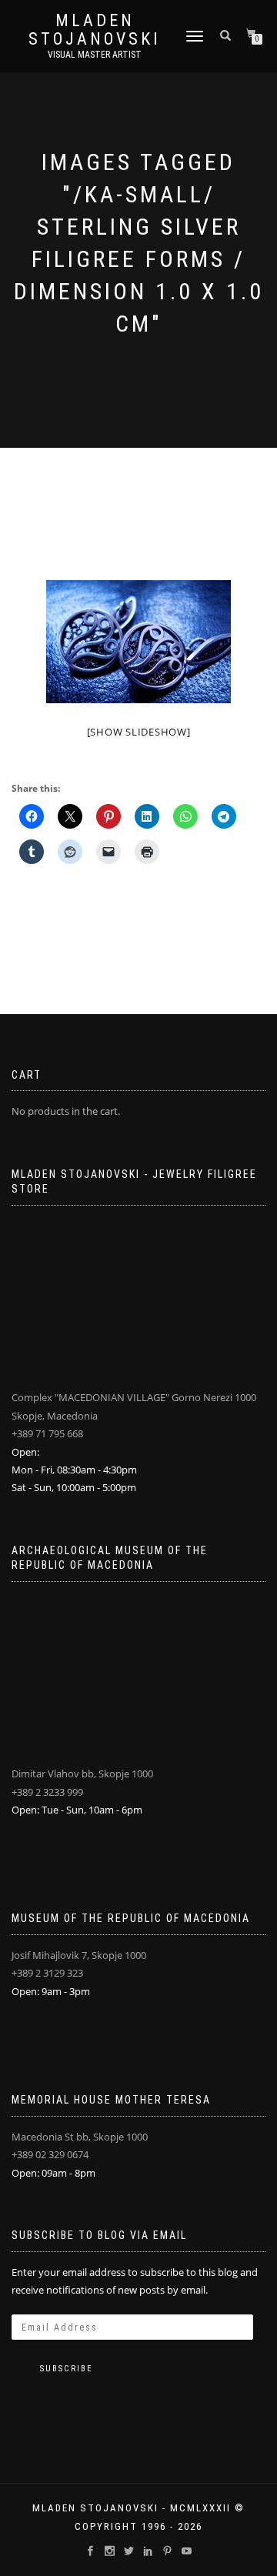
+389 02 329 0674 (50, 2154)
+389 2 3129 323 (47, 1973)
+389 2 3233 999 (47, 1792)
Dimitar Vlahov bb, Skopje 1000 (82, 1774)
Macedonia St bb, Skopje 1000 (80, 2137)
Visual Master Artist (95, 55)
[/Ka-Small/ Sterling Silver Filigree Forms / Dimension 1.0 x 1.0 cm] (138, 642)
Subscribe (67, 2369)
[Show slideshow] (139, 732)
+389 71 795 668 (47, 1433)
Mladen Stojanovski (95, 30)
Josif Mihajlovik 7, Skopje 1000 (79, 1955)
